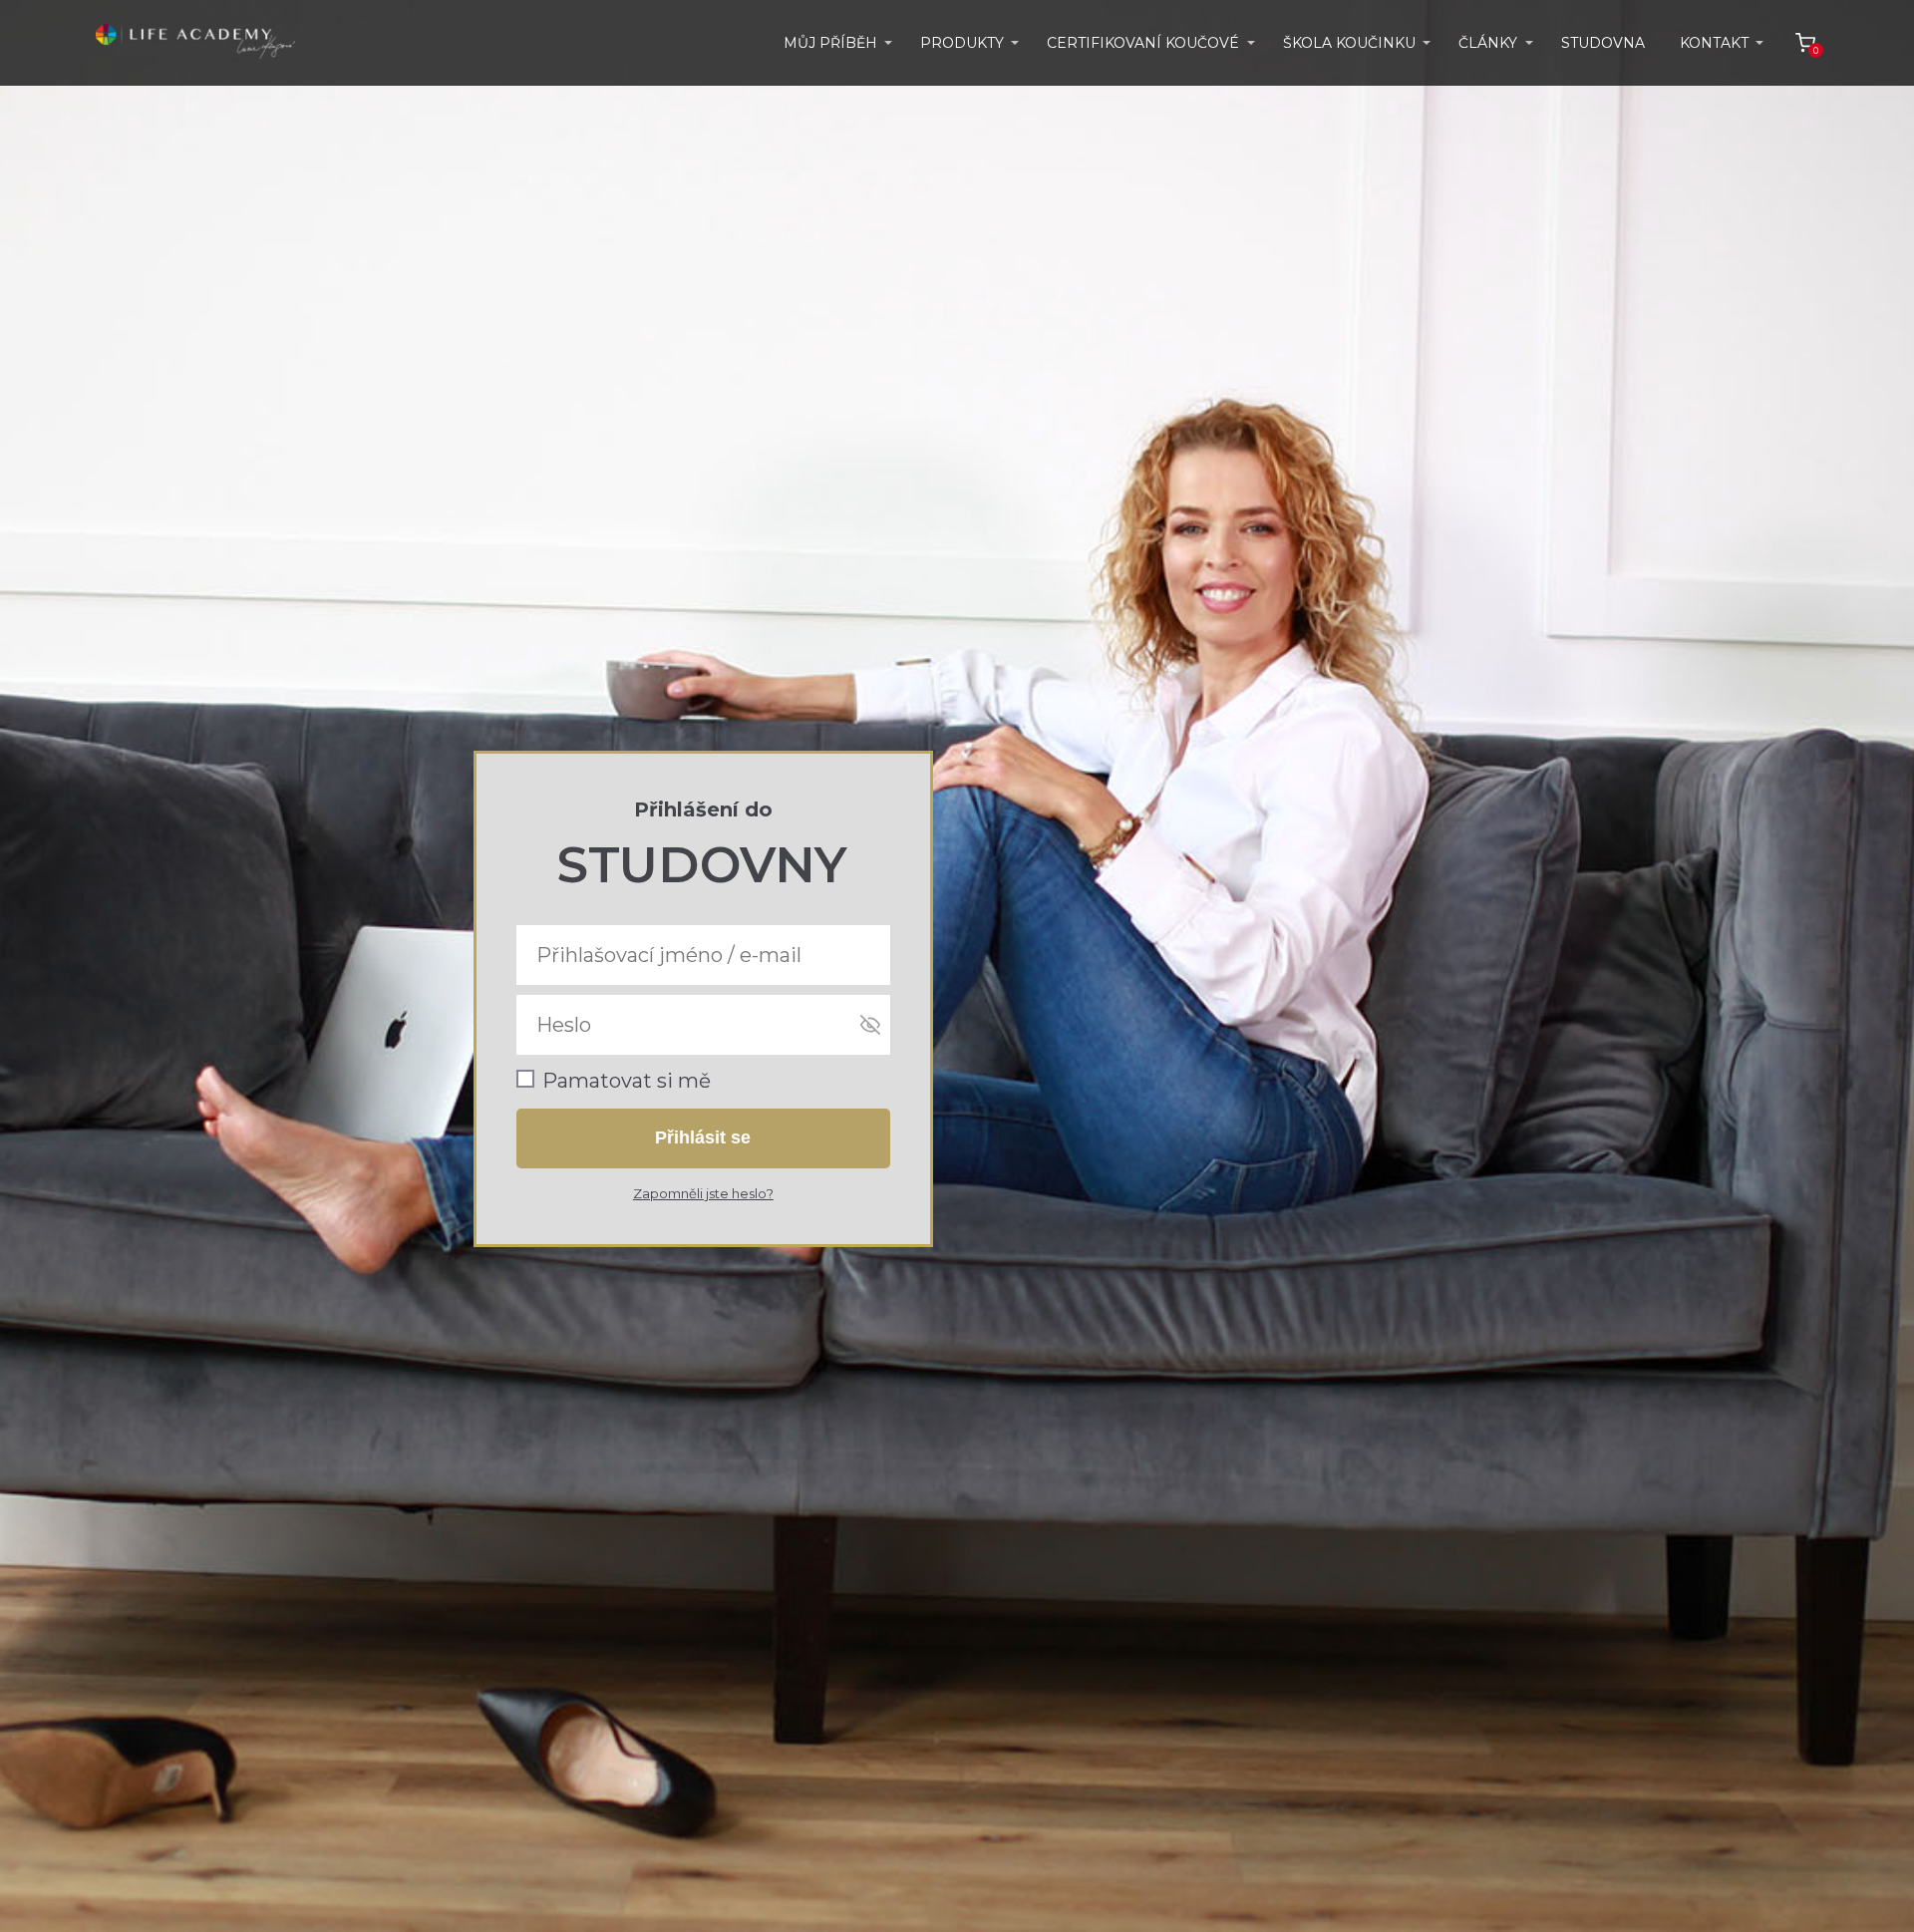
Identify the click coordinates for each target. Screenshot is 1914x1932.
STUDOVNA (1603, 43)
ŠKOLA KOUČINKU (1349, 43)
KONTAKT (1714, 43)
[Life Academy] (195, 43)
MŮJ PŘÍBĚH (830, 43)
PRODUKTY (962, 43)
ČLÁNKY (1488, 43)
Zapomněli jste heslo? (703, 1193)
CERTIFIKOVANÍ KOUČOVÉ (1143, 43)
